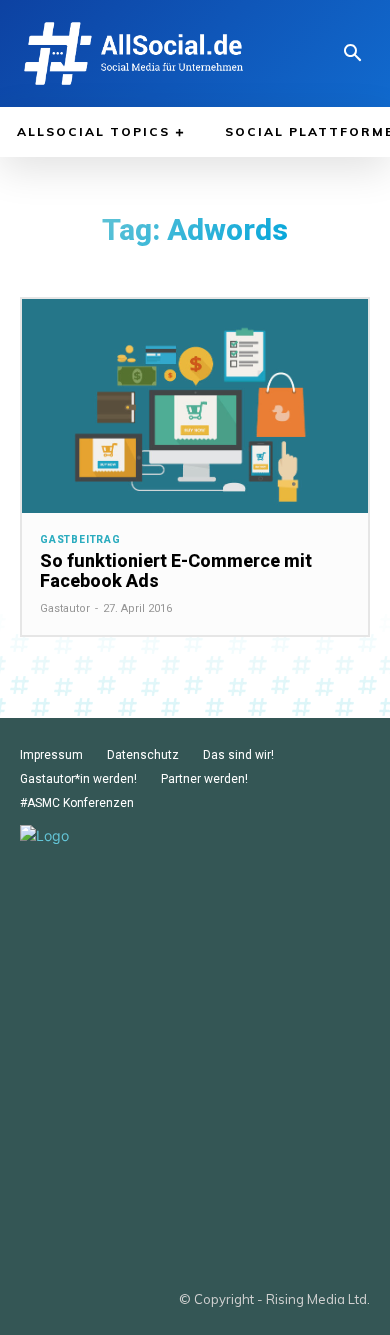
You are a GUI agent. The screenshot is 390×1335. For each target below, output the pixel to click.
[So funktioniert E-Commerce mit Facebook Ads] (195, 406)
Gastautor (65, 608)
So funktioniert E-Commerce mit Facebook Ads (176, 570)
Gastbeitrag (80, 540)
